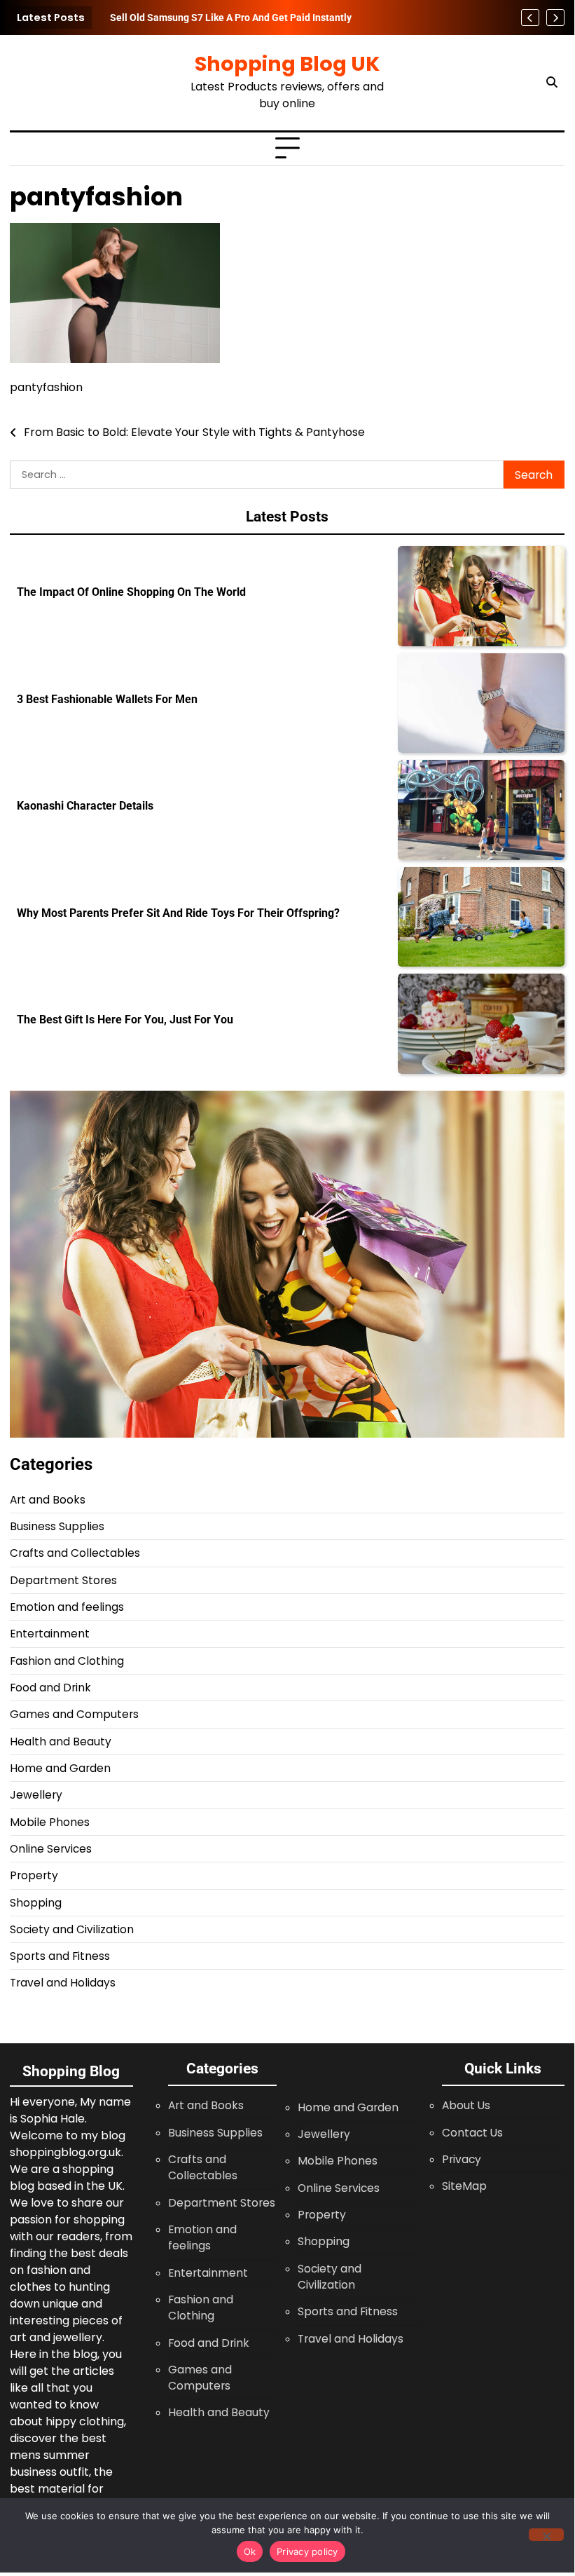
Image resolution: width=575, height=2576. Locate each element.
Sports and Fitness (60, 1956)
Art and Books (48, 1500)
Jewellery (36, 1795)
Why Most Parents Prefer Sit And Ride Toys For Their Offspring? (178, 913)
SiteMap (464, 2186)
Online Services (51, 1849)
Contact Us (472, 2133)
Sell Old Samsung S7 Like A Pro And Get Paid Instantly (231, 18)
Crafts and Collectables (75, 1553)
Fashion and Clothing (67, 1661)
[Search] (552, 83)
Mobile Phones (50, 1822)
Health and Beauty (61, 1742)
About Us (466, 2105)
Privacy (462, 2159)
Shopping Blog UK (287, 64)
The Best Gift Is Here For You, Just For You (125, 1020)
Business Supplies (57, 1526)
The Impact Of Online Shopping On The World (131, 592)
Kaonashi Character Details (85, 806)
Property (34, 1875)
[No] (546, 2535)
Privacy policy (307, 2551)
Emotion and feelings (67, 1607)
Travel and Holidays (63, 1983)
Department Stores (63, 1580)
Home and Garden (60, 1768)
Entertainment (50, 1634)
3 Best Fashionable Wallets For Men (107, 700)
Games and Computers (74, 1714)
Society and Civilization (72, 1929)
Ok (250, 2551)
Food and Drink (50, 1688)
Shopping (36, 1903)
